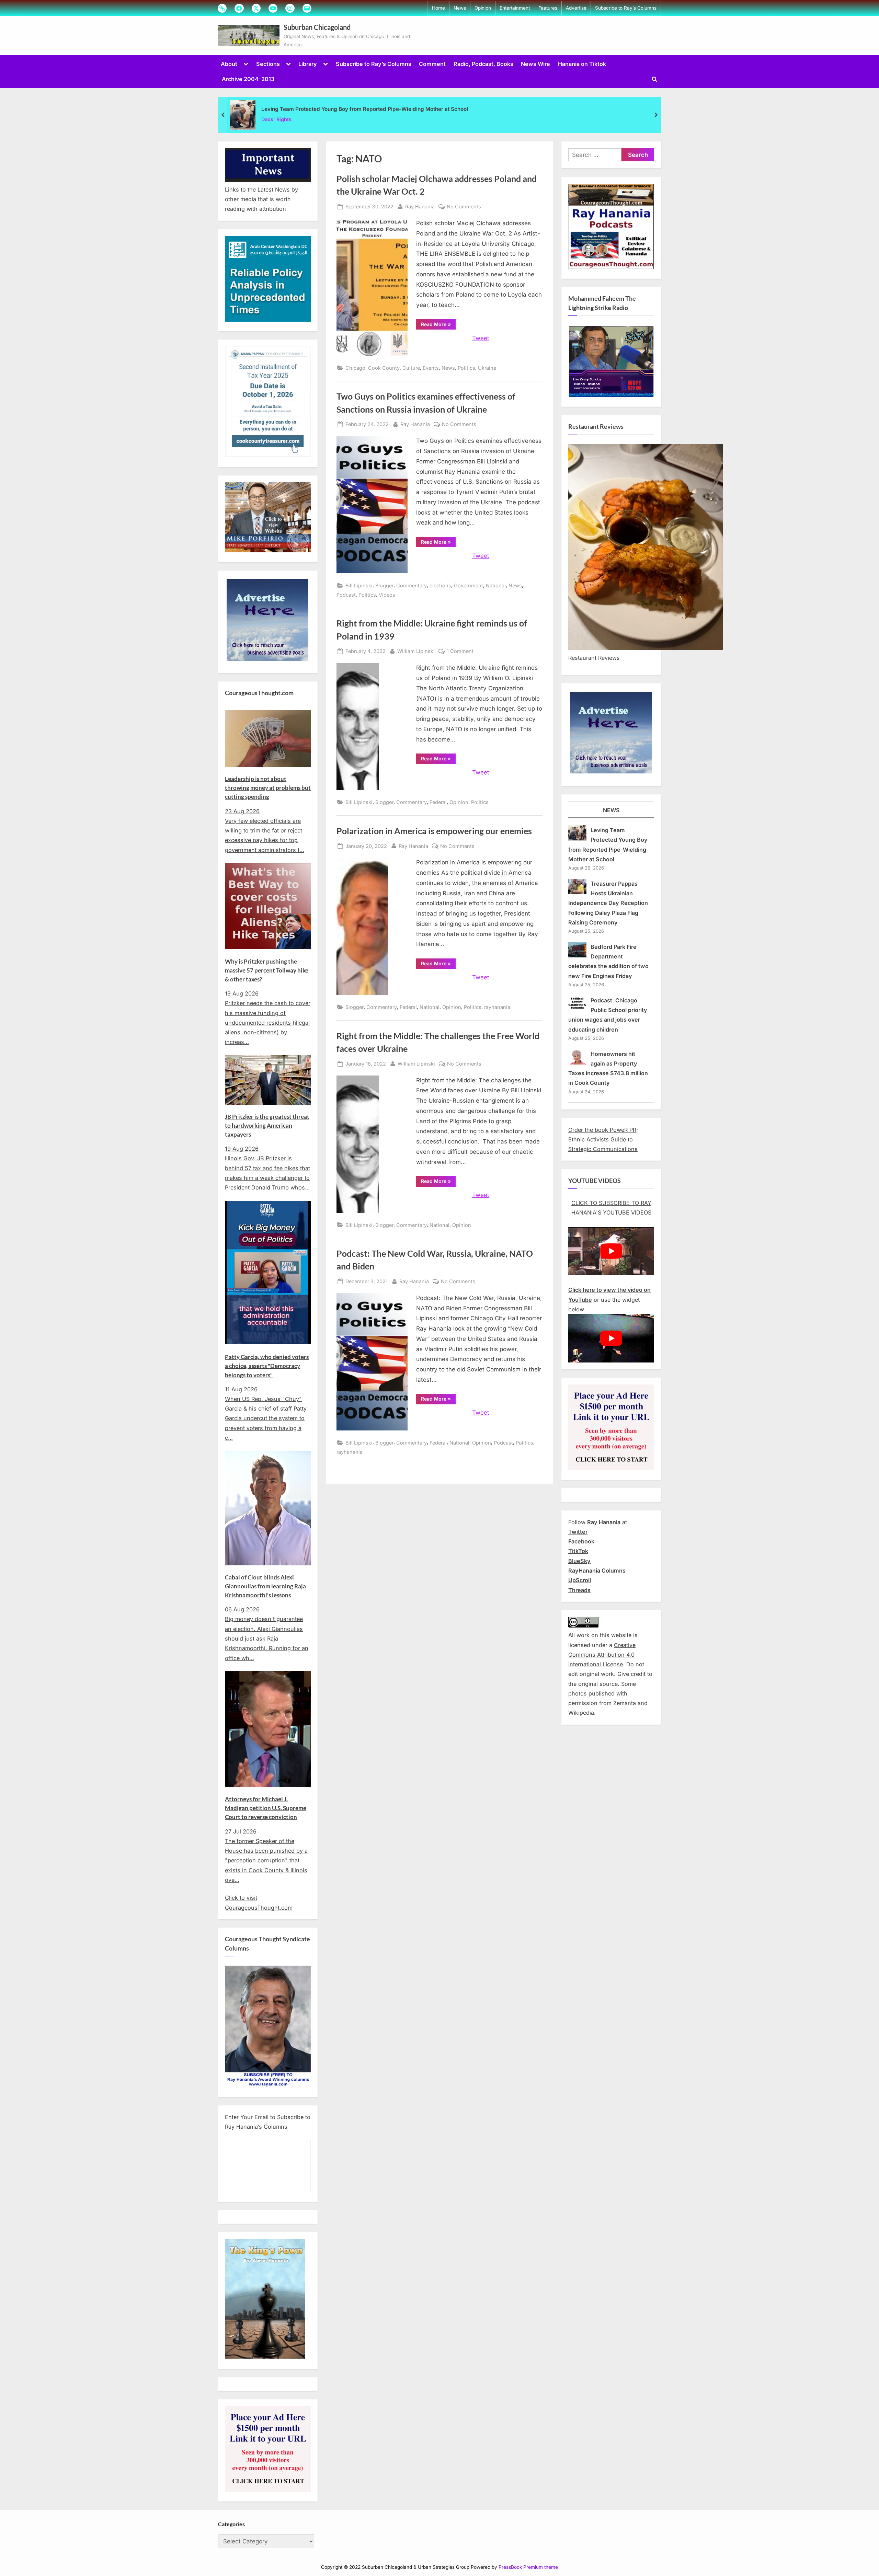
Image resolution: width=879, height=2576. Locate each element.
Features (548, 8)
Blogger (384, 585)
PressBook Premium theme (528, 2567)
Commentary (412, 585)
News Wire (535, 64)
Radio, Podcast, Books (483, 64)
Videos (387, 595)
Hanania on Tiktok (582, 64)
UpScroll (580, 1580)
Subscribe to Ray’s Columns (626, 8)
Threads (579, 1590)
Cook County (384, 368)
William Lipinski (416, 651)
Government (469, 585)
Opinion (483, 8)
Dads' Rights (276, 119)
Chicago (355, 368)
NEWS (611, 810)
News (460, 8)
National (496, 585)
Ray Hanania (420, 206)
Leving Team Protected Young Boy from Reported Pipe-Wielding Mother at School (365, 109)
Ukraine (487, 368)
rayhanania (497, 1007)
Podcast (346, 595)
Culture (411, 368)
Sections (268, 64)
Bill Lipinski (359, 585)
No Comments (464, 207)
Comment (432, 64)
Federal (438, 802)
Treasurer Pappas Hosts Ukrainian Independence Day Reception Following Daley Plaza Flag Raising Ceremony (608, 903)
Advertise (576, 8)
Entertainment (515, 8)
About (229, 64)
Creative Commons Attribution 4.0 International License (602, 1655)
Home (438, 8)
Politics (466, 368)
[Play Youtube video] (611, 1251)
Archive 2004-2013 (248, 79)
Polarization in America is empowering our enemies (434, 831)
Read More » (438, 325)
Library (308, 64)
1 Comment (460, 652)
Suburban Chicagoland (317, 27)
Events (431, 368)
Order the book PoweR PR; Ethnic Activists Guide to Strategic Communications (603, 1140)
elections (440, 585)
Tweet (481, 338)
